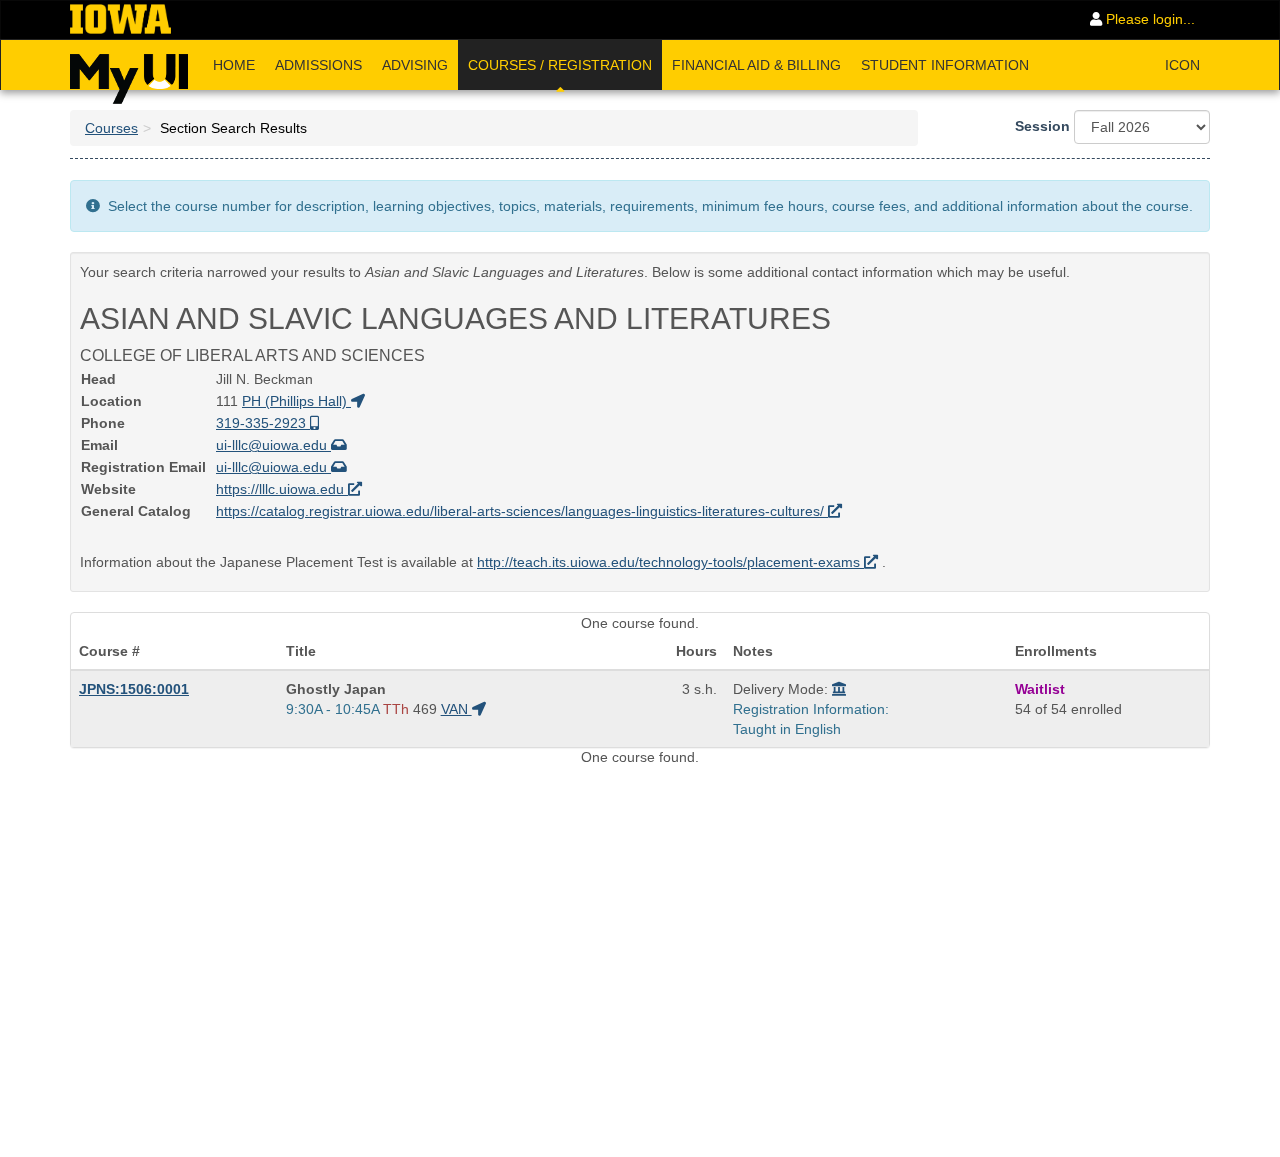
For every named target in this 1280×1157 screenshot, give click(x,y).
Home (234, 65)
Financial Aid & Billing (756, 65)
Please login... (1148, 19)
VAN (456, 709)
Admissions (318, 65)
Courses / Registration (560, 65)
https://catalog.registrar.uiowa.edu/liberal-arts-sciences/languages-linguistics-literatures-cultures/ (522, 511)
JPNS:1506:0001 (134, 689)
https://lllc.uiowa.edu (282, 489)
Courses (111, 128)
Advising (415, 65)
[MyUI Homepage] (129, 72)
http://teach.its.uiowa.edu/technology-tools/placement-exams (670, 562)
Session (1042, 126)
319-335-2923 (263, 423)
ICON (1182, 65)
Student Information (945, 65)
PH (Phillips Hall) (296, 401)
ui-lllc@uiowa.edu (273, 445)
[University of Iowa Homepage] (120, 20)
